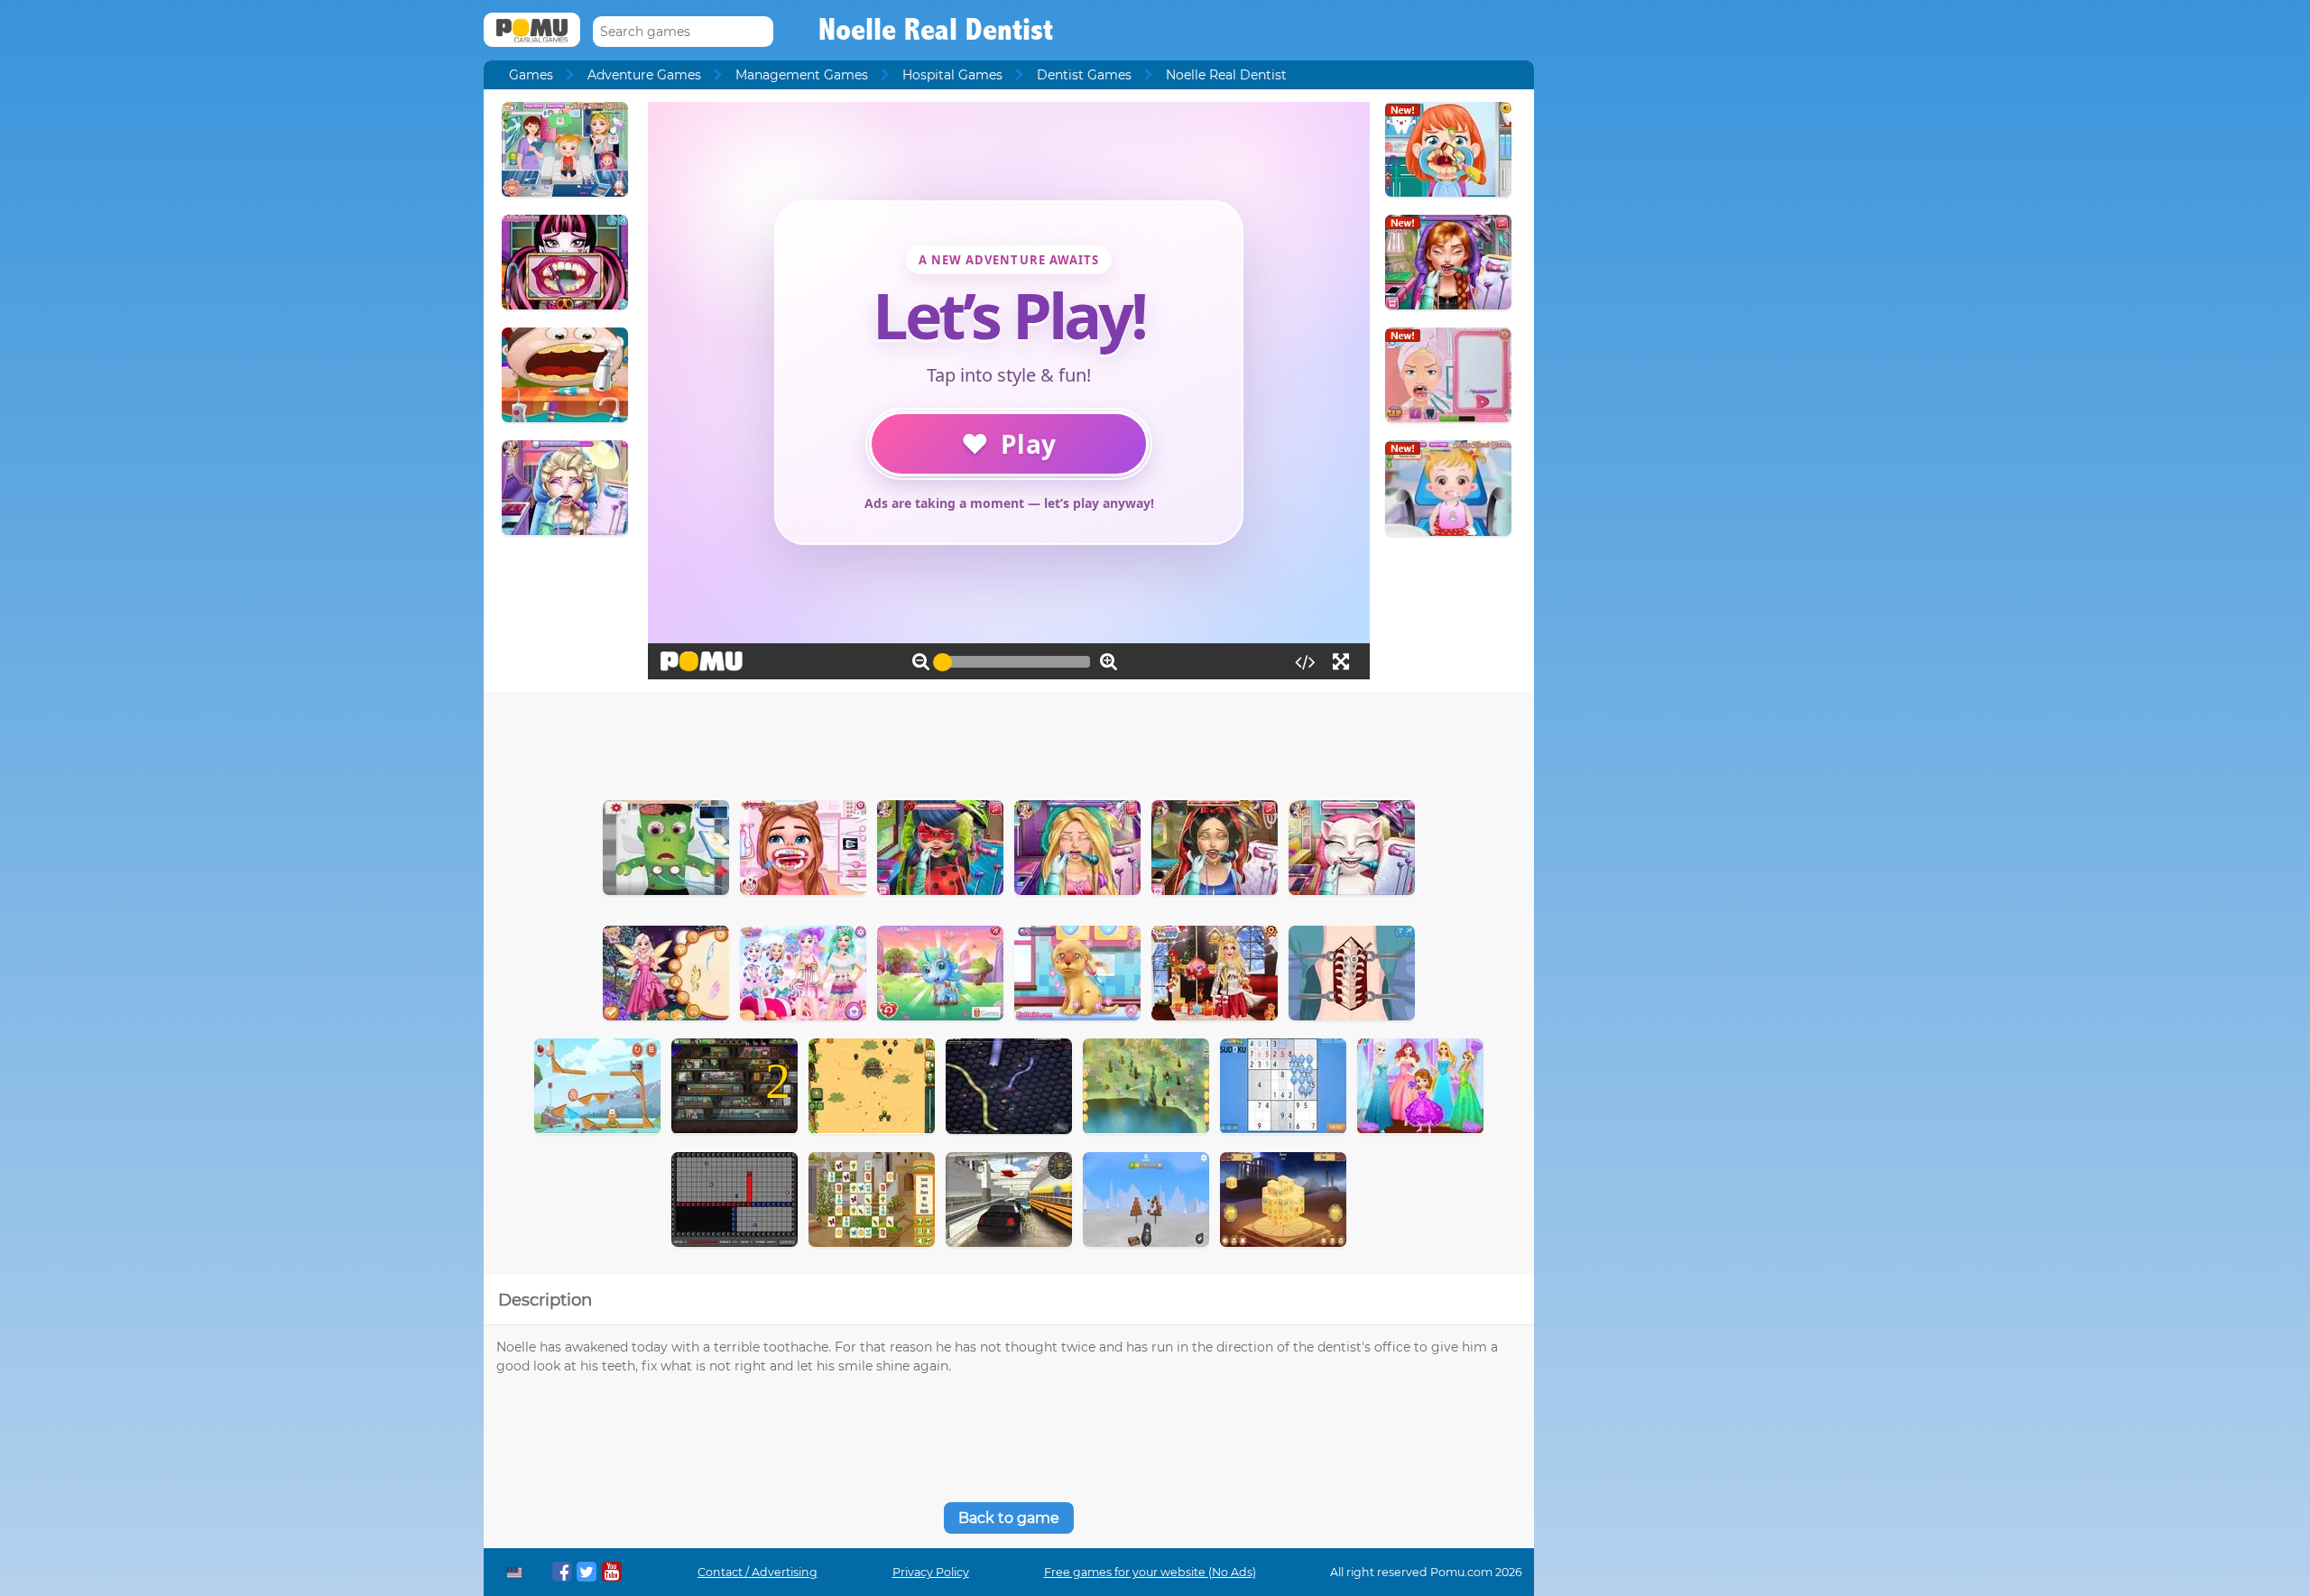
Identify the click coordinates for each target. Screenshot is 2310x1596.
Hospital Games (952, 75)
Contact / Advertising (758, 1572)
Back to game (1009, 1518)
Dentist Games (1084, 75)
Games (531, 75)
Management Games (802, 75)
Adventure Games (644, 75)
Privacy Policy (931, 1572)
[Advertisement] (1009, 742)
